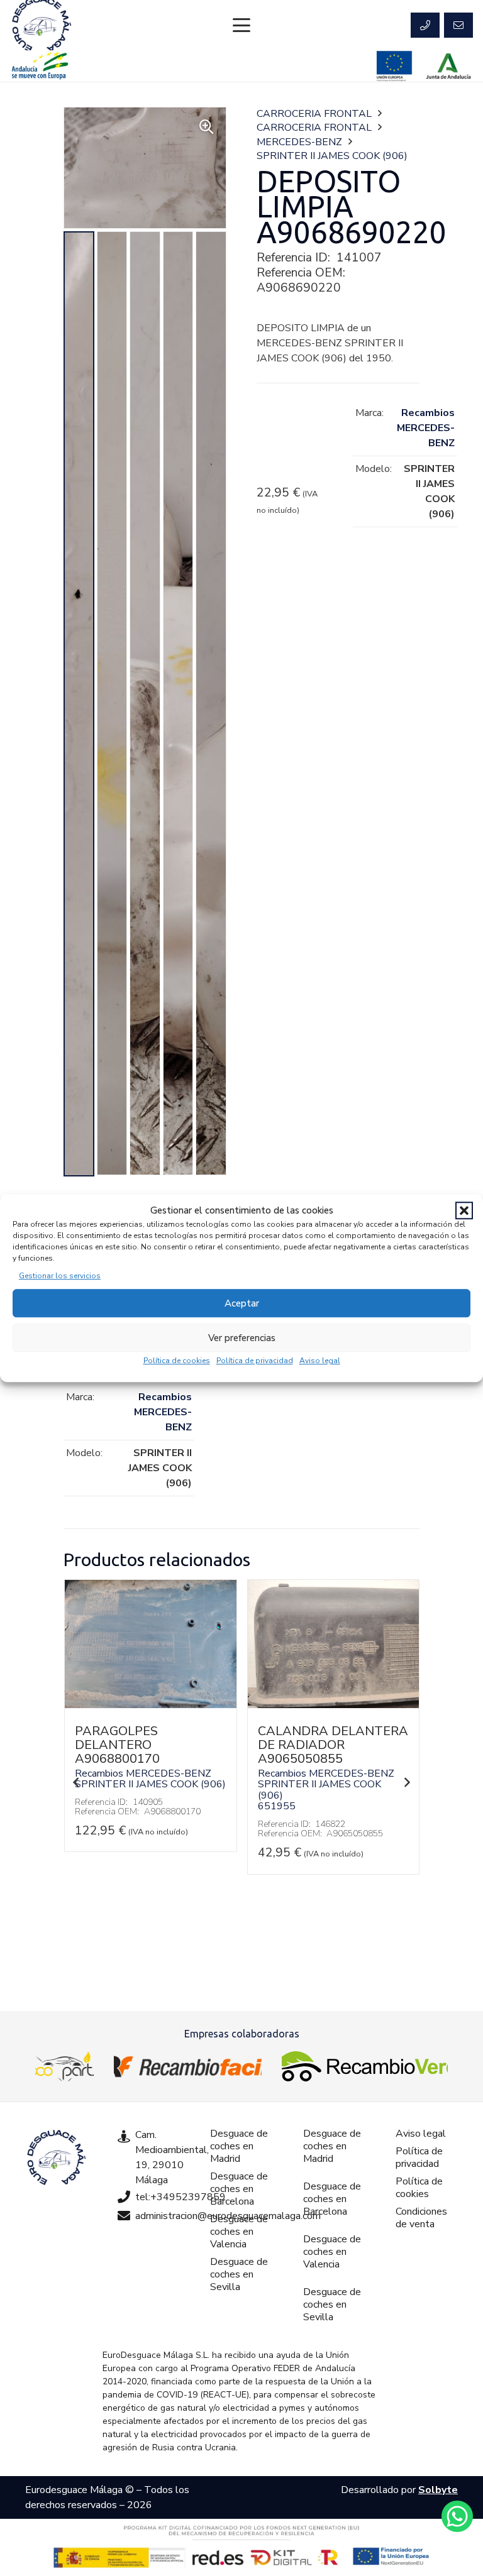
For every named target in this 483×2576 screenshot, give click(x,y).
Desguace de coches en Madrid (239, 2146)
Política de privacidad (255, 1361)
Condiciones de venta (421, 2218)
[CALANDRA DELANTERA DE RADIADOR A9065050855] (334, 1705)
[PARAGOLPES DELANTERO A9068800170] (151, 1705)
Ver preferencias (242, 1338)
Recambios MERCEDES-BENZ (426, 428)
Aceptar (242, 1303)
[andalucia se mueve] (40, 66)
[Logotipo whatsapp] (457, 2516)
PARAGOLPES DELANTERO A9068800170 (117, 1745)
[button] (464, 1210)
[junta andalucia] (449, 66)
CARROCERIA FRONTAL (314, 114)
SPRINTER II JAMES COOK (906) (332, 156)
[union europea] (394, 66)
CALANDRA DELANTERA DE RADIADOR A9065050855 (333, 1745)
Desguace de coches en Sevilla (239, 2274)
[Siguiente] (407, 1782)
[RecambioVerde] (365, 2066)
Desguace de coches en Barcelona (239, 2189)
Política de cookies (177, 1361)
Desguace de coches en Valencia (239, 2232)
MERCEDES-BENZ (299, 142)
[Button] (425, 25)
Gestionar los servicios (60, 1276)
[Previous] (76, 1782)
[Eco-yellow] (64, 2066)
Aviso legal (320, 1361)
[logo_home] (188, 2066)
